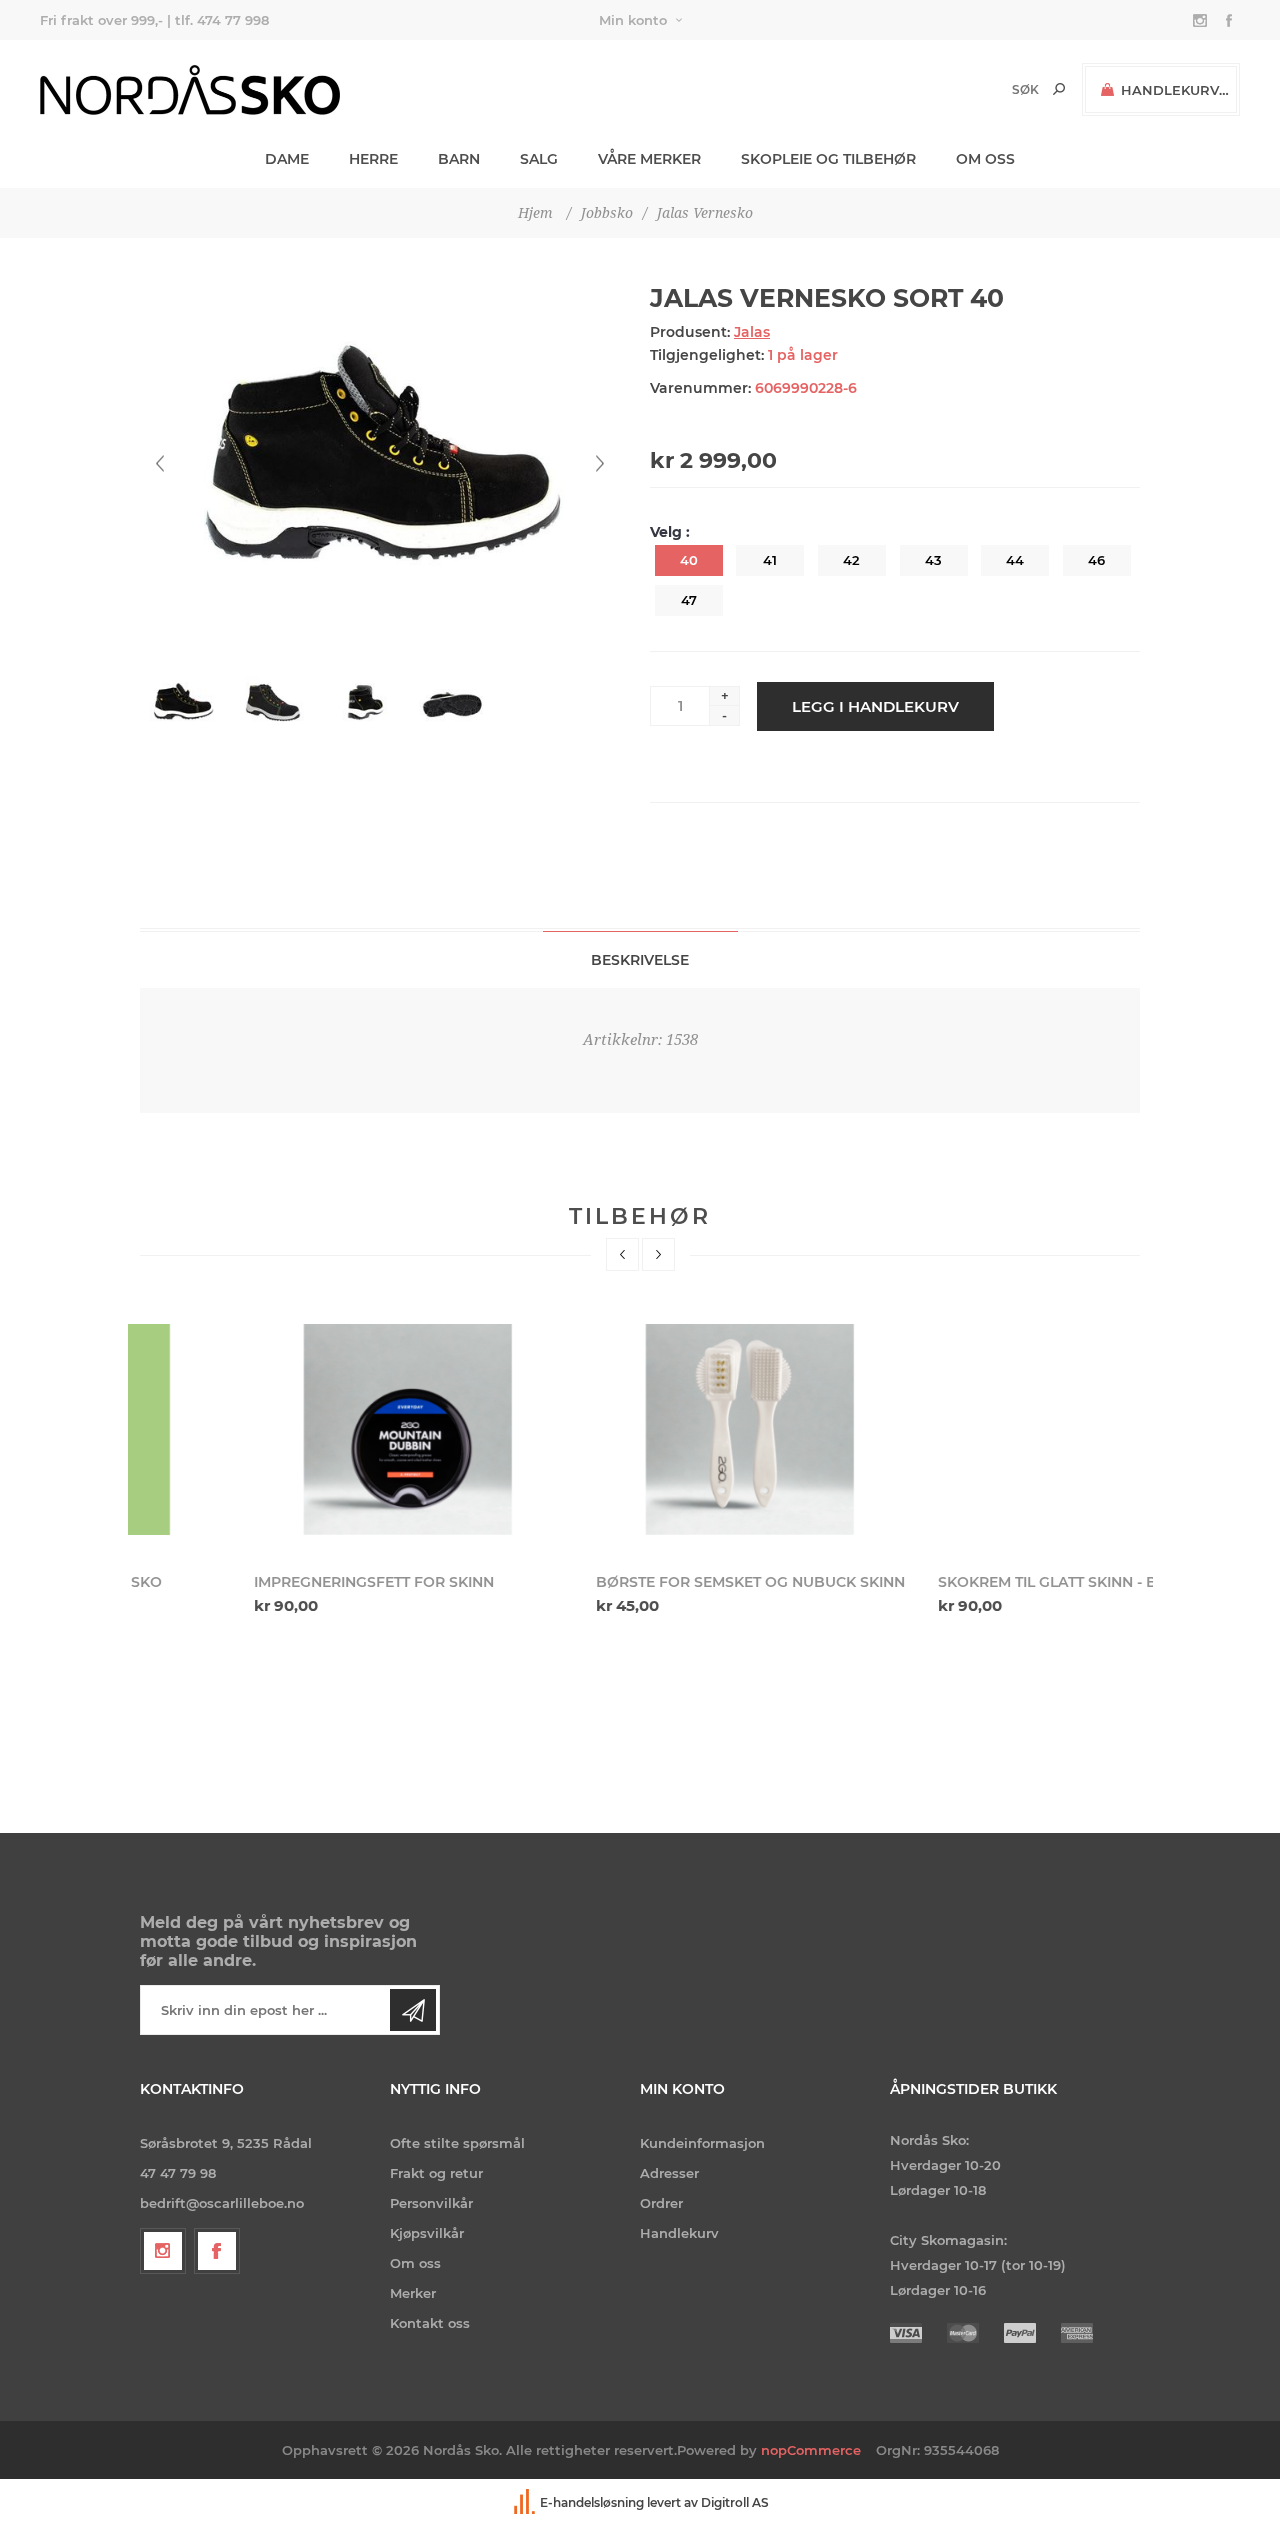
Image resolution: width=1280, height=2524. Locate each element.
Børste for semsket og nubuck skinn (636, 1582)
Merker (413, 2293)
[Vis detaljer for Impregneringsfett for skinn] (298, 1430)
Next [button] (658, 1254)
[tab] (640, 959)
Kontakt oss (430, 2323)
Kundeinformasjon (702, 2143)
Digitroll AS (735, 2503)
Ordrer (661, 2203)
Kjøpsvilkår (427, 2233)
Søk (1059, 89)
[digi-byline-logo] (526, 2503)
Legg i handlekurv (875, 706)
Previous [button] (622, 1254)
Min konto (633, 20)
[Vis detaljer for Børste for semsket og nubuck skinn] (640, 1430)
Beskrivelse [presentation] (640, 960)
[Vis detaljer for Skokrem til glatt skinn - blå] (982, 1430)
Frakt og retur (436, 2173)
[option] (299, 1463)
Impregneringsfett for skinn (260, 1582)
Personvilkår (431, 2203)
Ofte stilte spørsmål (457, 2143)
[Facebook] (217, 2251)
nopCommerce (811, 2450)
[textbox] (991, 89)
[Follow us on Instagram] (163, 2251)
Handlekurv (679, 2233)
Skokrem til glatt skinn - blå (942, 1582)
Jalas (752, 332)
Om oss (415, 2263)
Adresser (669, 2173)
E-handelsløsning (592, 2503)
